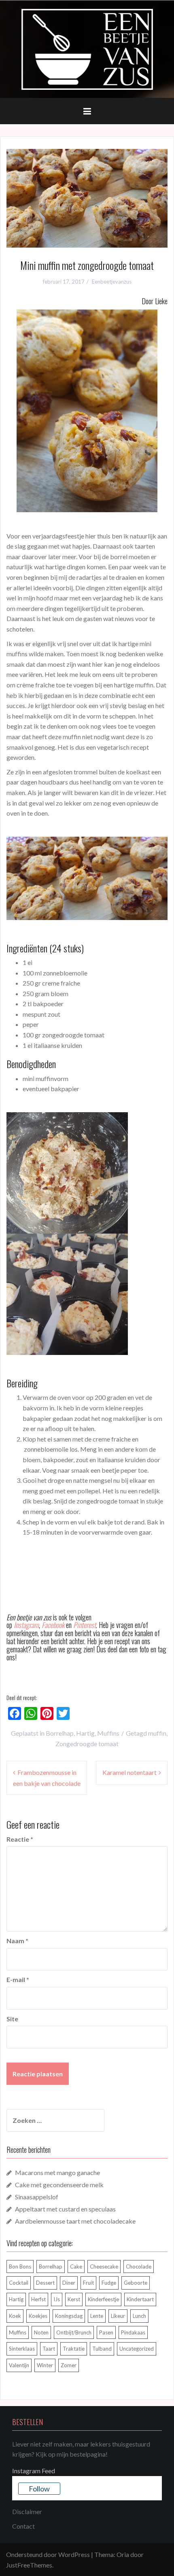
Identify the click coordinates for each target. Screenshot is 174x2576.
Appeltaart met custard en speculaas (65, 2209)
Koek (15, 2316)
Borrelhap (60, 1733)
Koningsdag (69, 2316)
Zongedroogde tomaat (87, 1744)
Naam (17, 1941)
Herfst (38, 2299)
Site (12, 2019)
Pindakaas (133, 2332)
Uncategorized (137, 2349)
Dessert (45, 2283)
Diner (69, 2283)
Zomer (69, 2365)
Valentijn (19, 2365)
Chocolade (139, 2266)
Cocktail (19, 2283)
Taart (49, 2349)
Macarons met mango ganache (57, 2172)
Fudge (109, 2283)
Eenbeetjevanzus (112, 282)
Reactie (20, 1839)
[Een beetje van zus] (87, 48)
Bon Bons (20, 2266)
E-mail (18, 1979)
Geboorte (136, 2283)
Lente (97, 2316)
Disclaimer (27, 2511)
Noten (41, 2332)
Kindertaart (140, 2299)
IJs (57, 2299)
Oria (123, 2554)
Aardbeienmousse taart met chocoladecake (75, 2221)
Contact (23, 2526)
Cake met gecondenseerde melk (59, 2185)
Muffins (108, 1733)
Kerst (74, 2299)
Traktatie (74, 2349)
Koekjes (38, 2316)
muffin (157, 1733)
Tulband (102, 2349)
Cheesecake (104, 2266)
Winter (45, 2365)
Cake (76, 2266)
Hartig (85, 1733)
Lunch (139, 2316)
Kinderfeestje (103, 2299)
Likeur (118, 2316)
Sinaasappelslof (37, 2197)
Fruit (88, 2283)
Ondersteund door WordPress (48, 2554)
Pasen (106, 2332)
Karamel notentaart (129, 1772)
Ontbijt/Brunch (74, 2332)
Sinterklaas (22, 2349)
